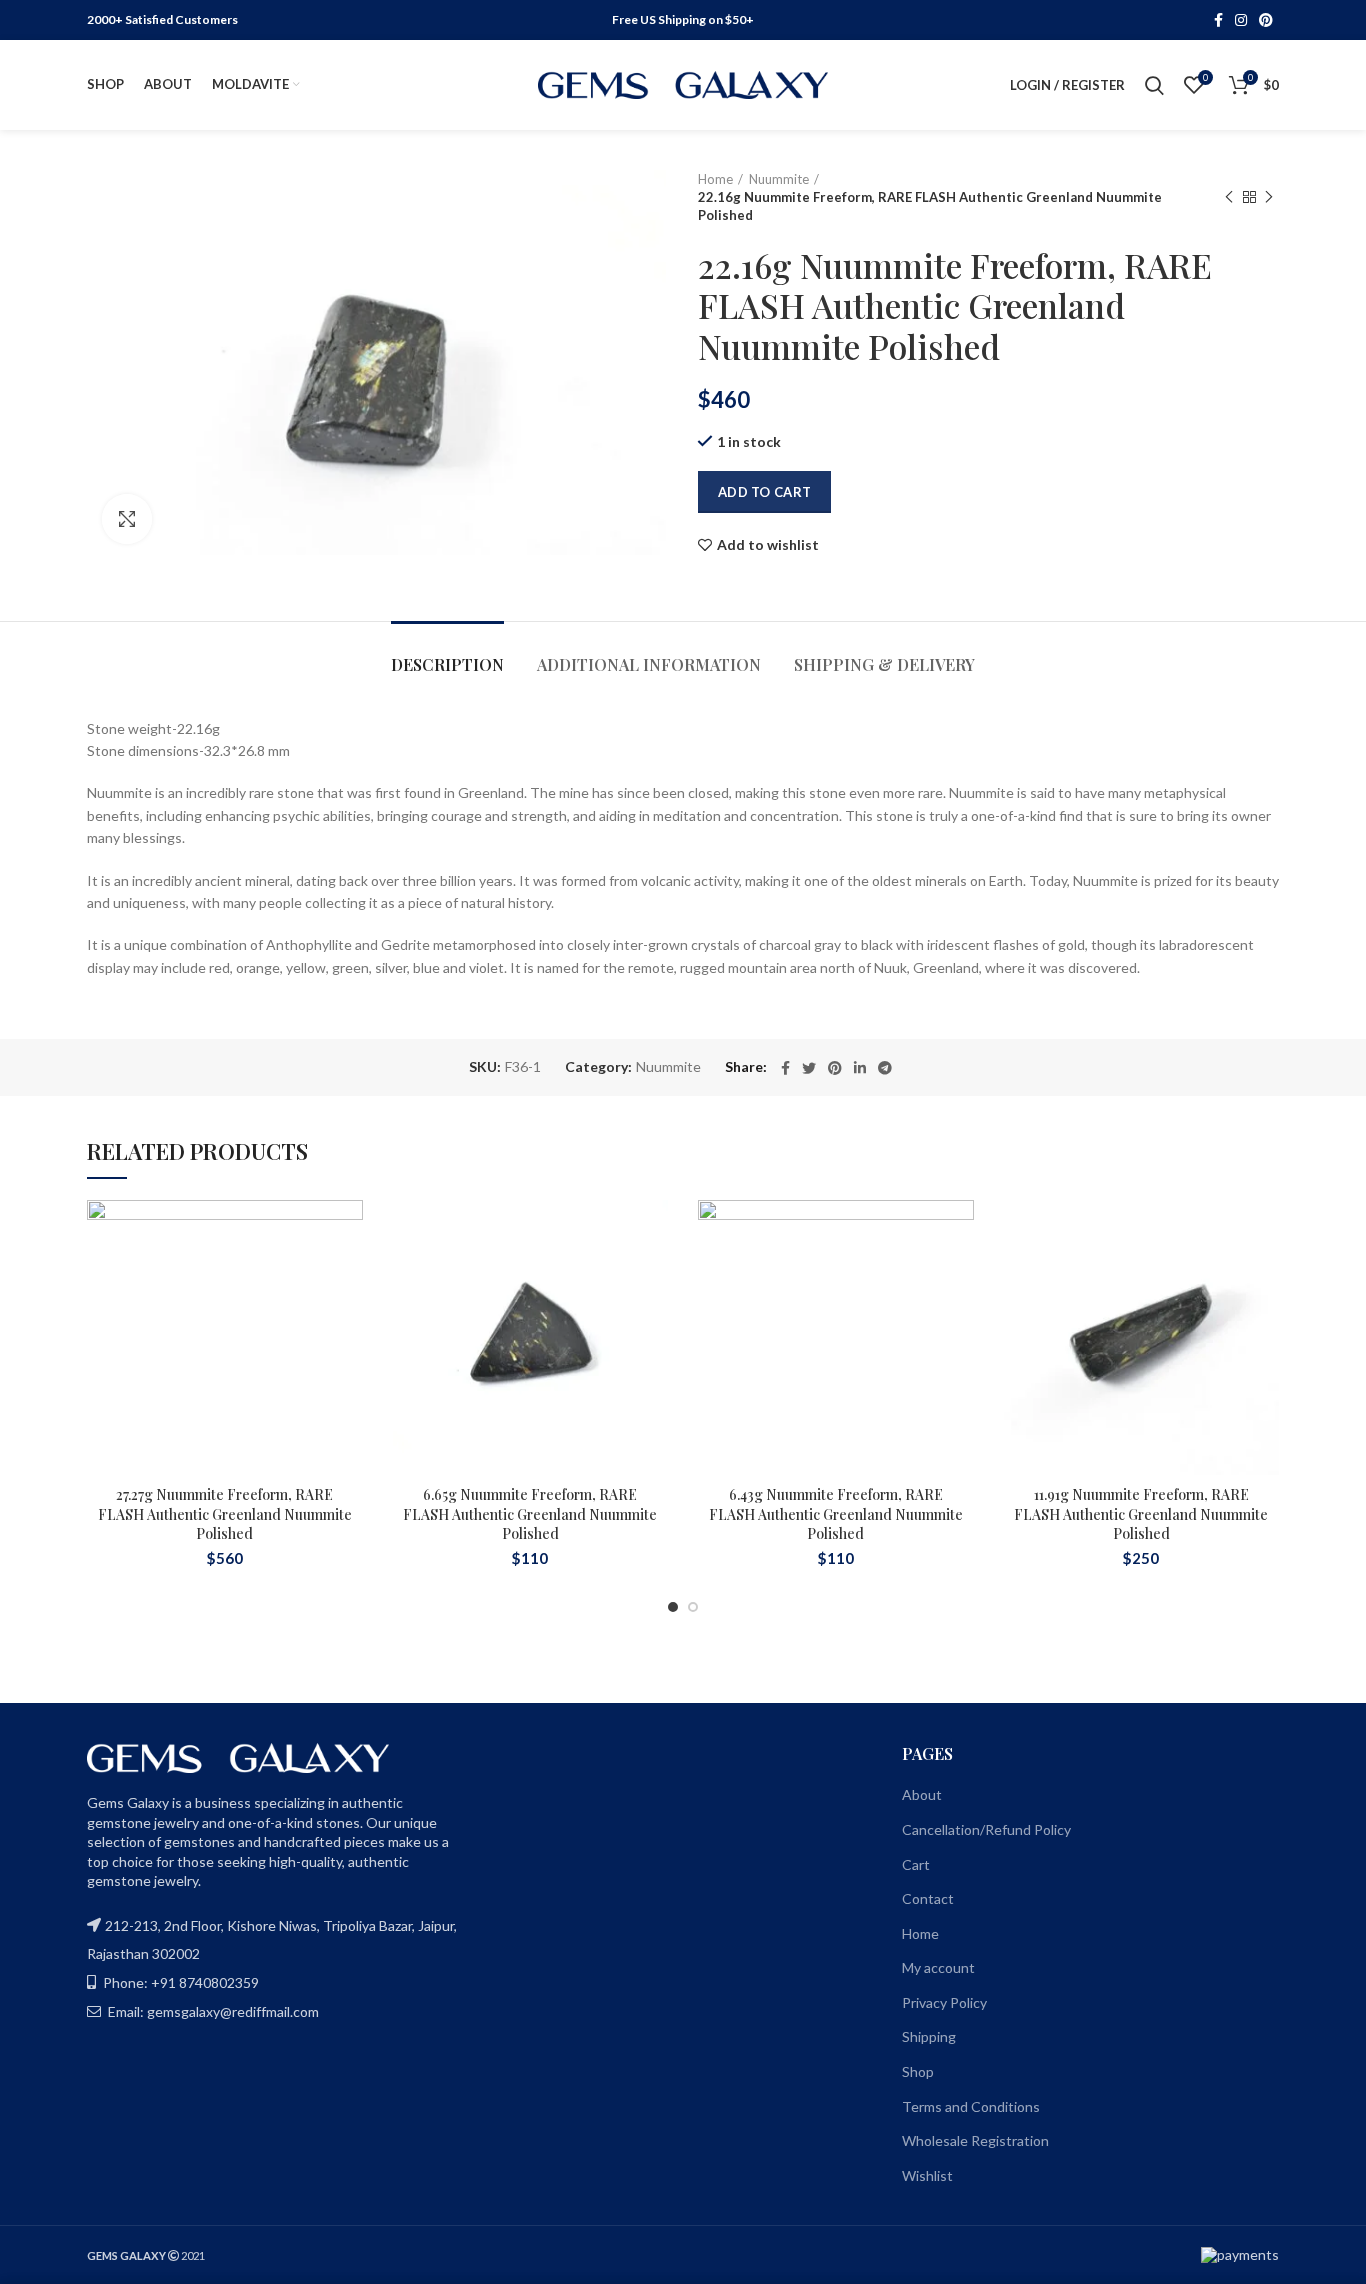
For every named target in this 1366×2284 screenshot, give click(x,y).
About (922, 1794)
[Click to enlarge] (127, 519)
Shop (918, 2071)
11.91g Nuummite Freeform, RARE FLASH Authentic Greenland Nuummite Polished (1141, 1514)
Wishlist (927, 2175)
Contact (928, 1898)
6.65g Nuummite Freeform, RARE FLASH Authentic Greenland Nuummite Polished (530, 1514)
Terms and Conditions (971, 2106)
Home (715, 179)
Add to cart (764, 492)
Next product (1269, 197)
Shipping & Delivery (884, 664)
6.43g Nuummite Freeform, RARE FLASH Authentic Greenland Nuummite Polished (836, 1514)
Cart (916, 1864)
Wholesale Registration (975, 2140)
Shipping (929, 2036)
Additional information (649, 664)
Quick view (348, 1322)
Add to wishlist (768, 545)
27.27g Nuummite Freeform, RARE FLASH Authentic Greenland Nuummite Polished (225, 1514)
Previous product (1229, 197)
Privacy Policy (944, 2002)
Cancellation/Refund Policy (986, 1829)
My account (938, 1967)
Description (447, 664)
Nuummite (779, 179)
